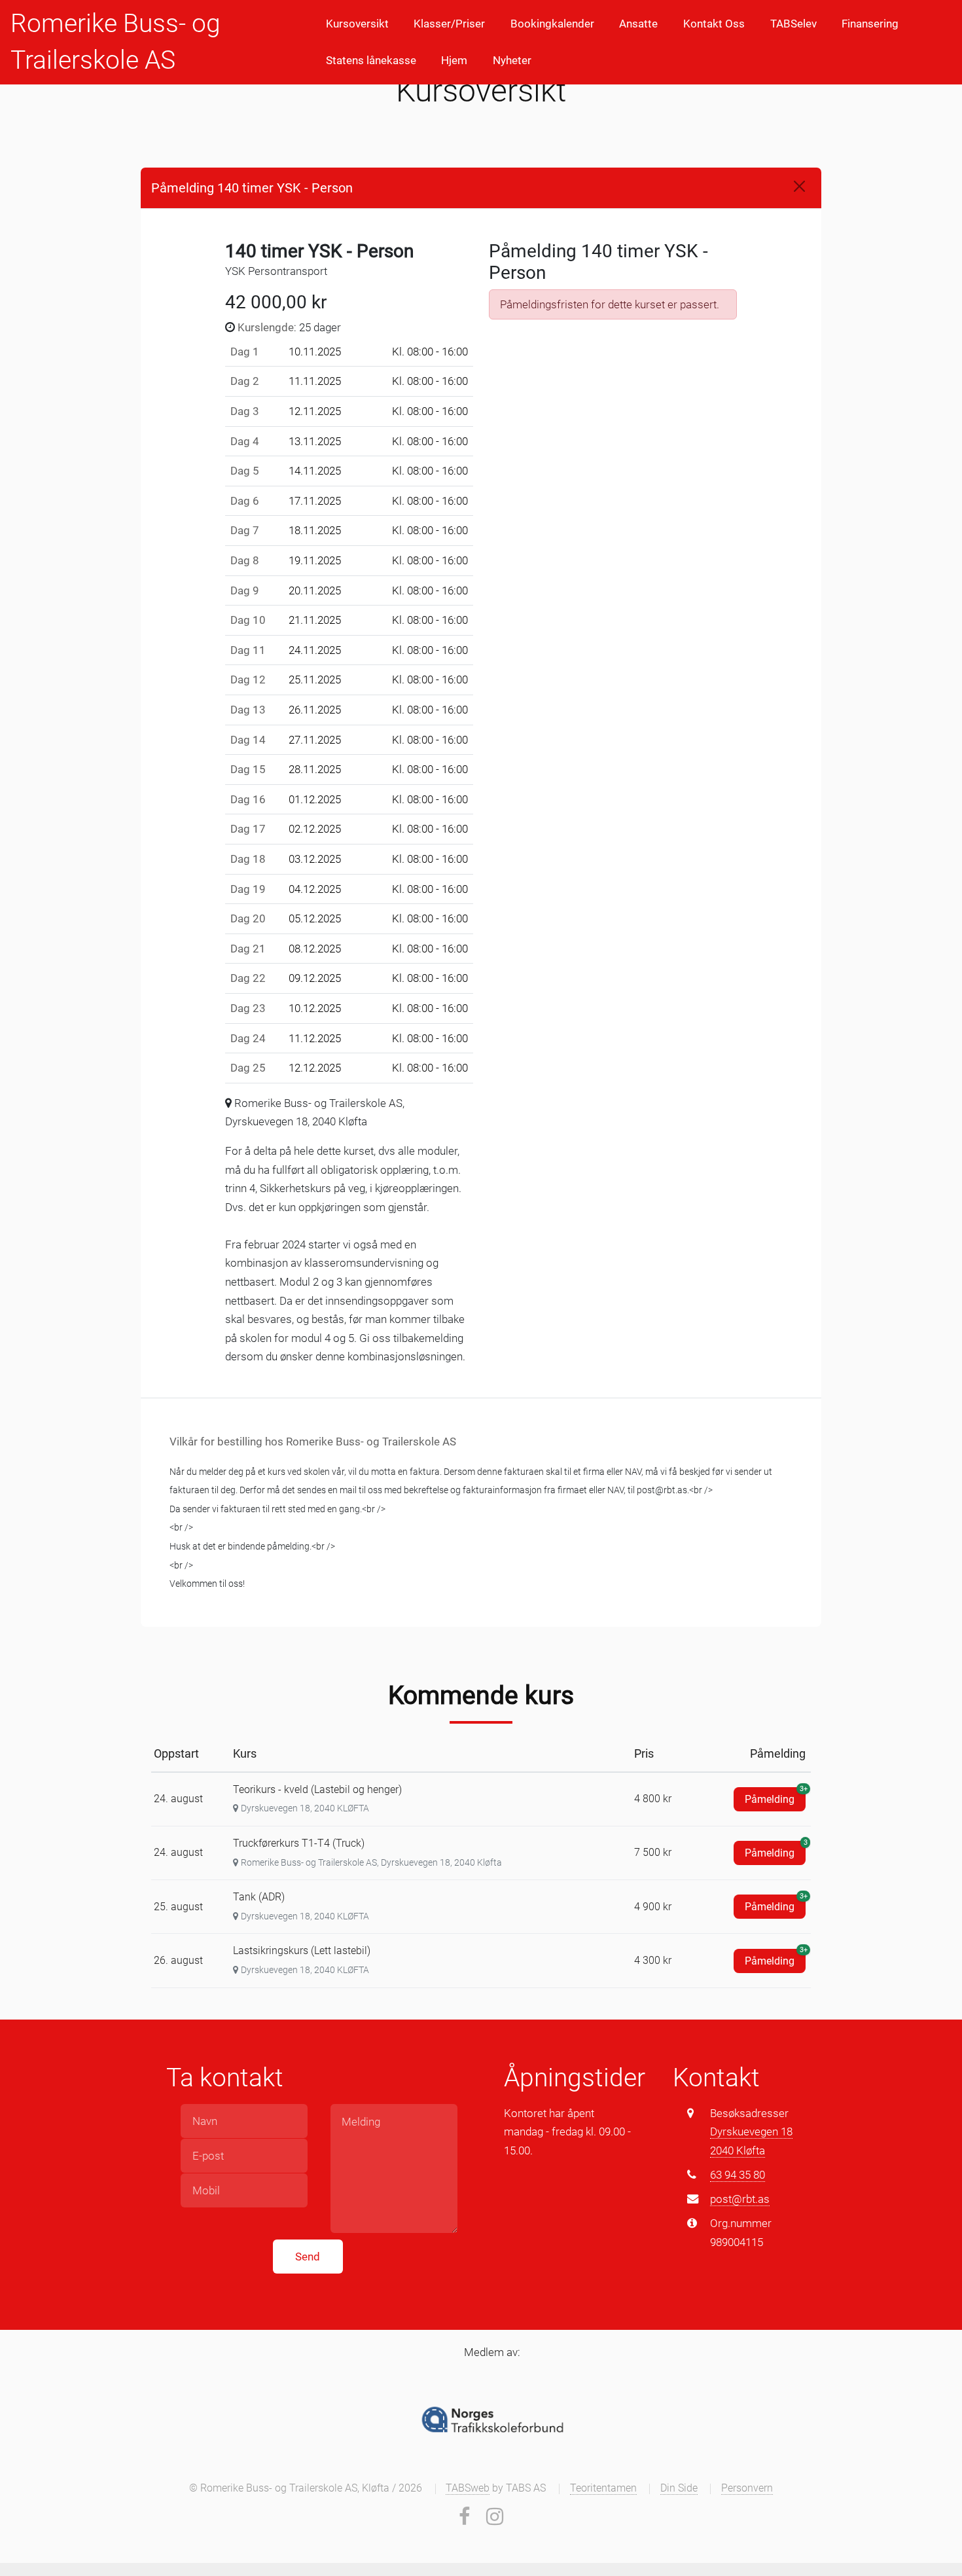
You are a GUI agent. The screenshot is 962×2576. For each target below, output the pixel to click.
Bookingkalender (552, 24)
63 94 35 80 (738, 2175)
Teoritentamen (603, 2488)
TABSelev (793, 24)
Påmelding (775, 1796)
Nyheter (512, 60)
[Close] (799, 186)
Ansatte (638, 24)
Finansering (870, 24)
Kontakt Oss (714, 24)
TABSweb (468, 2488)
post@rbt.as (740, 2199)
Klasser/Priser (449, 24)
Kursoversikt (357, 24)
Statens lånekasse (371, 60)
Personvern (747, 2488)
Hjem (454, 60)
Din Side (679, 2488)
